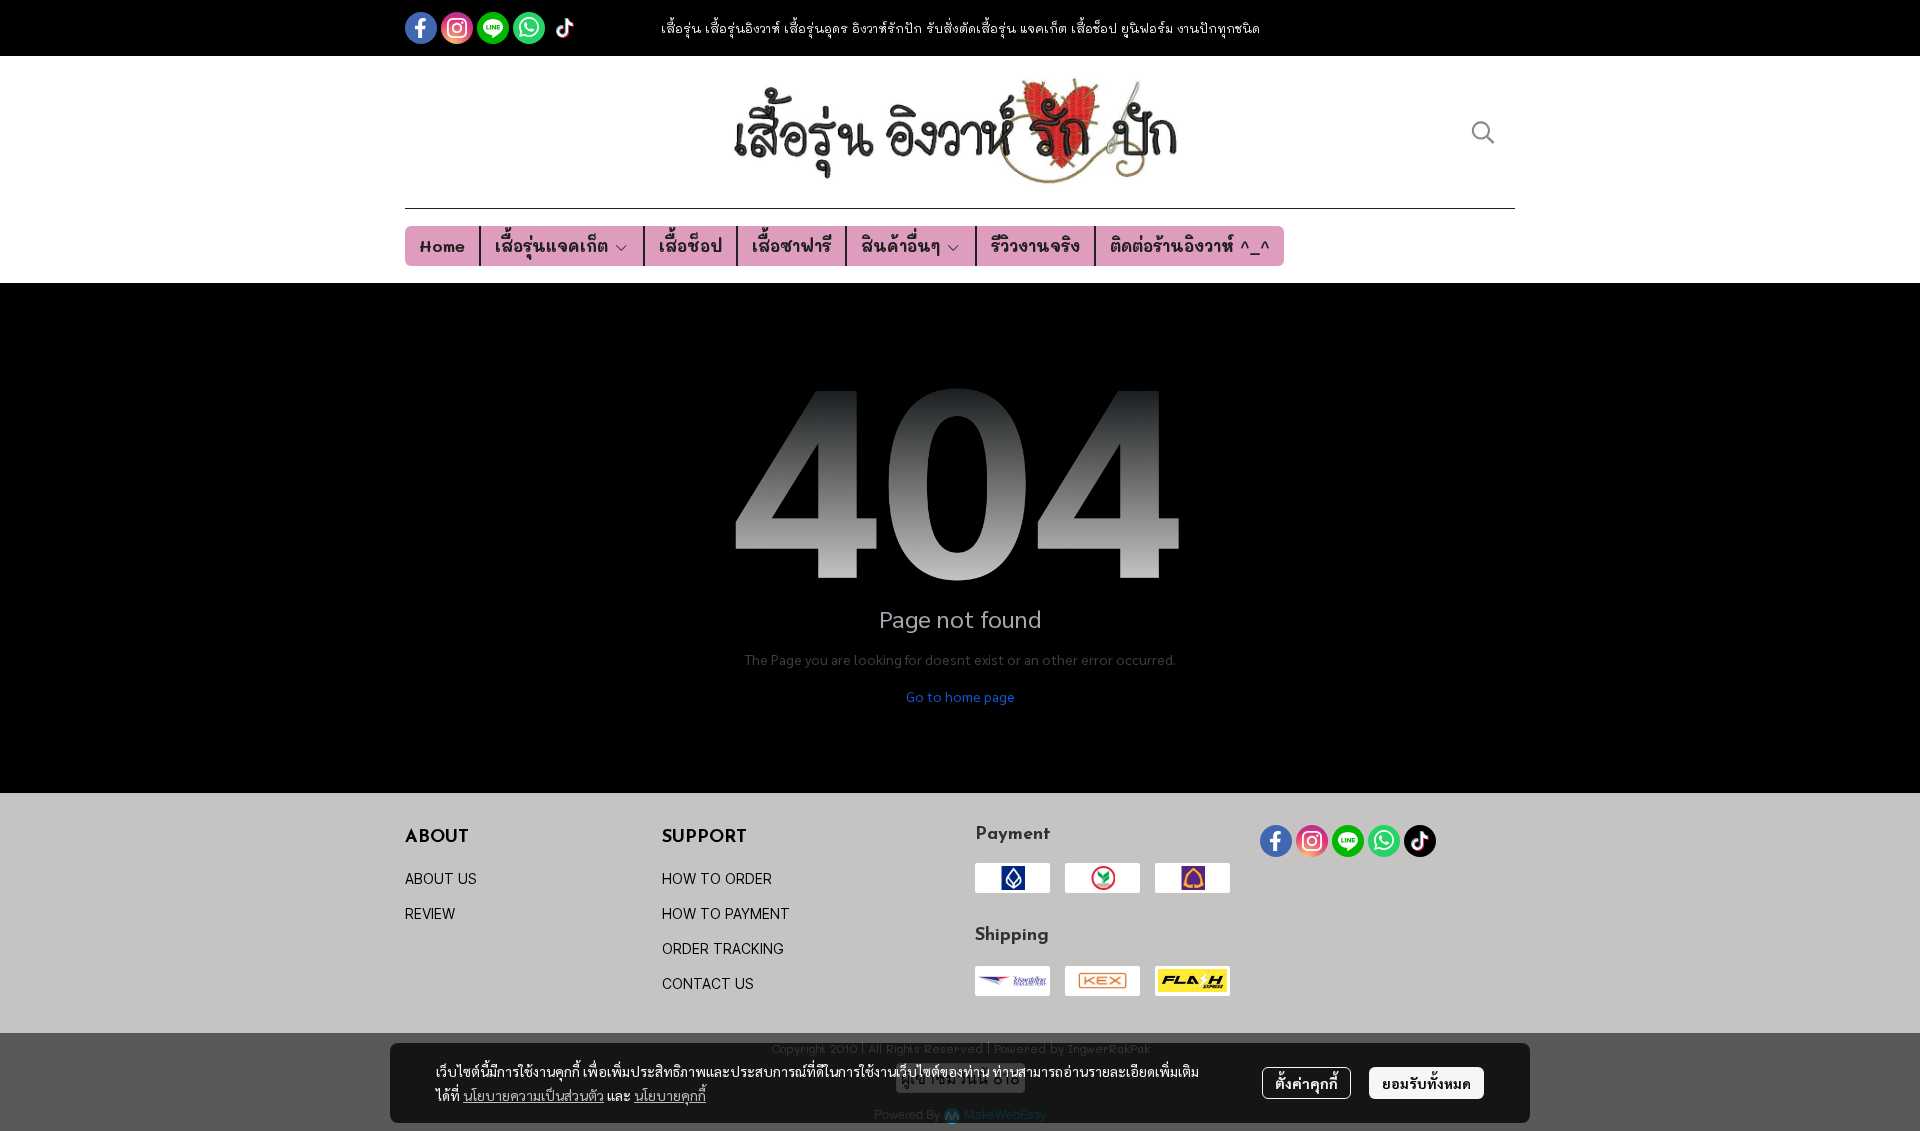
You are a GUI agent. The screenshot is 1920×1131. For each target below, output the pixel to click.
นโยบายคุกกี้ (670, 1095)
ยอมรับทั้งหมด (1426, 1083)
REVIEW (430, 913)
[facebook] (421, 28)
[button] (1483, 132)
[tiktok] (565, 28)
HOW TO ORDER (717, 878)
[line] (493, 28)
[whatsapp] (529, 28)
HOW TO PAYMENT (726, 913)
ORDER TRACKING (723, 948)
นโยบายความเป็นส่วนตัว (533, 1095)
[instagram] (457, 28)
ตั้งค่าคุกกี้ (1306, 1083)
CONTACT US (708, 983)
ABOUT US (441, 878)
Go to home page (960, 696)
